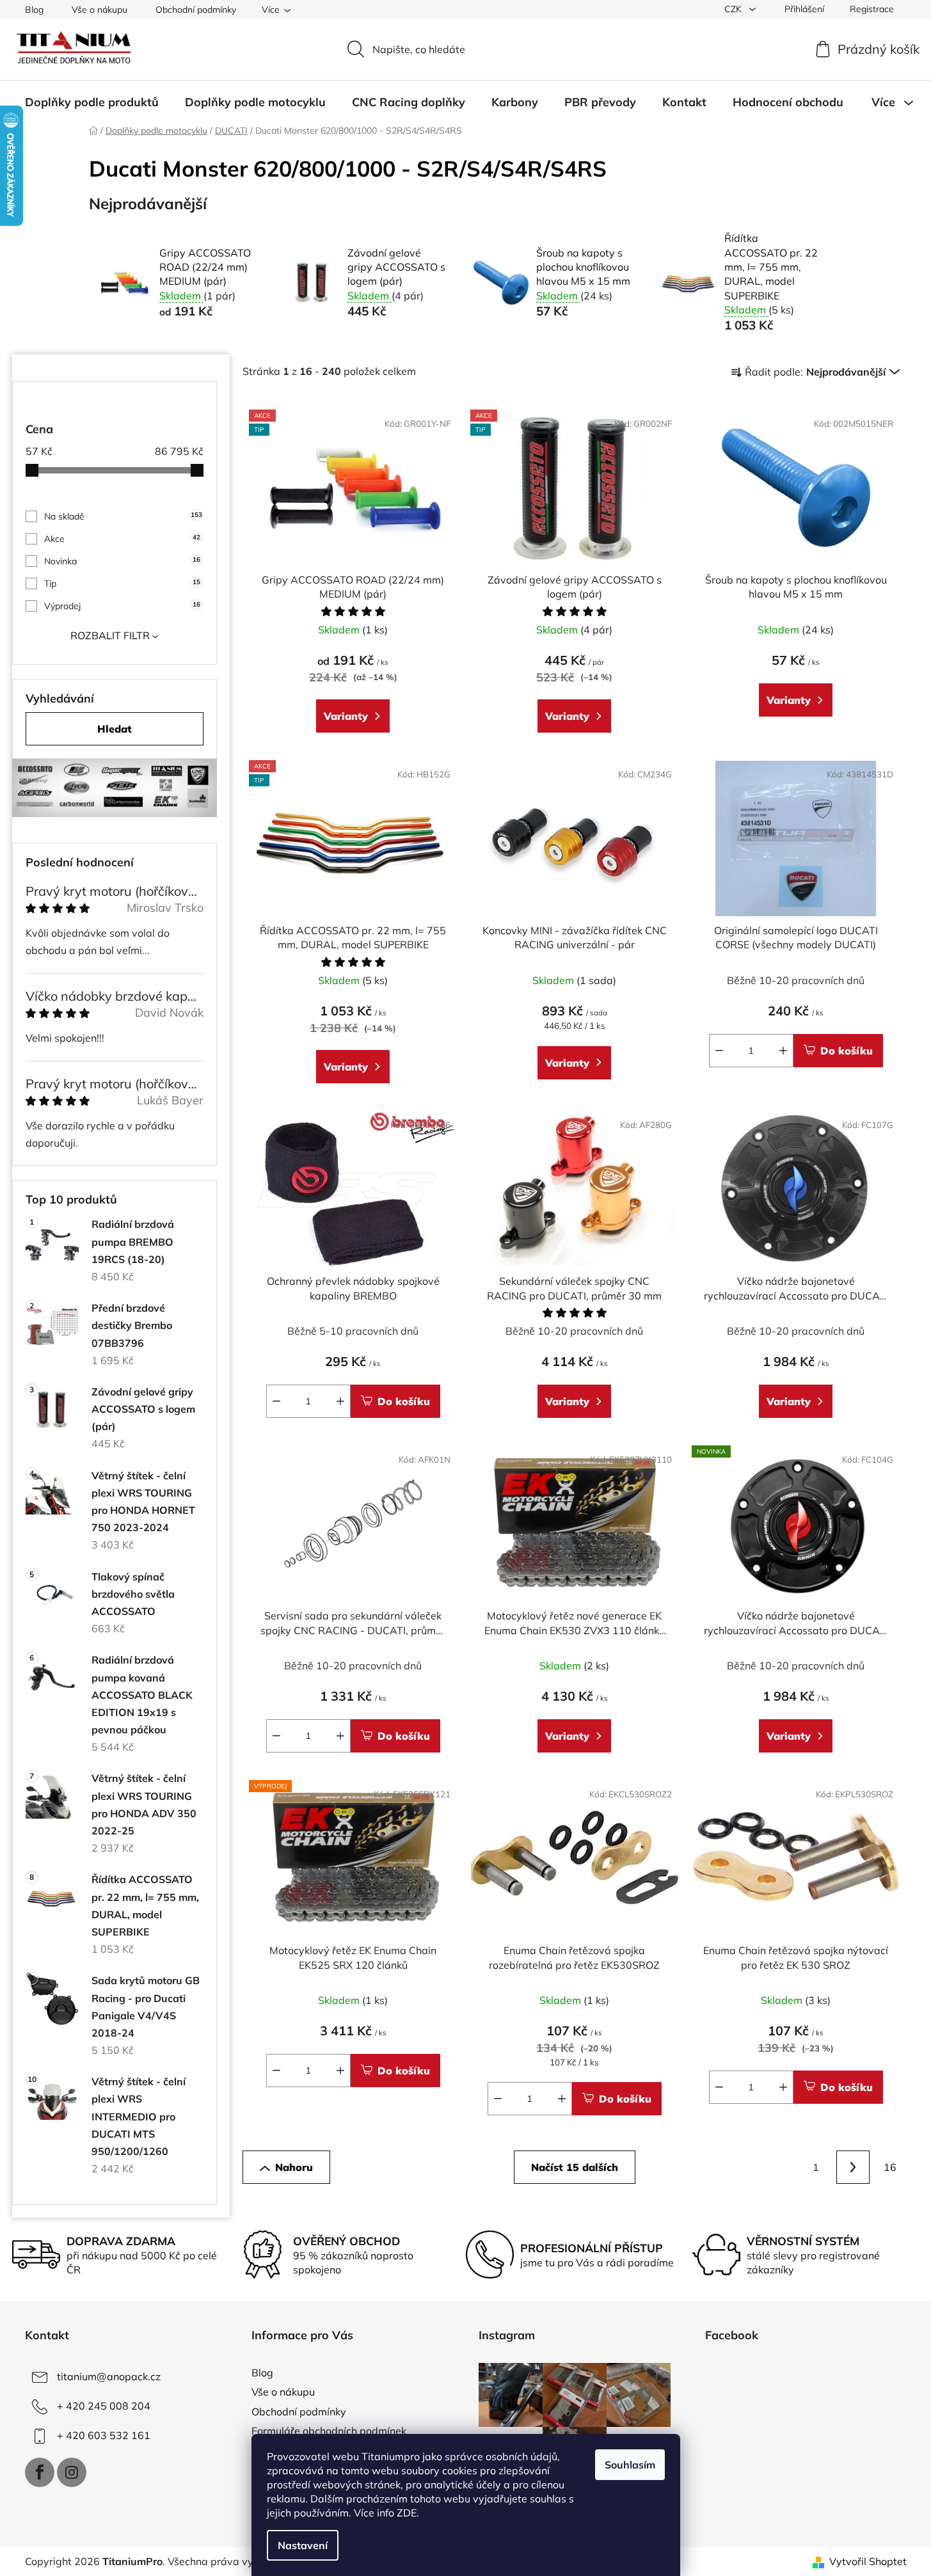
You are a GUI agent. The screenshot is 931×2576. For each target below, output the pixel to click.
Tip (122, 584)
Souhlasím (630, 2465)
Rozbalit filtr (110, 635)
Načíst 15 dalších (575, 2167)
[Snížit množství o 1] (719, 1051)
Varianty (346, 716)
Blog (34, 10)
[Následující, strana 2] (853, 2167)
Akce (122, 539)
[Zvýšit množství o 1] (783, 1051)
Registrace (872, 9)
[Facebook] (40, 2472)
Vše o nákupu (99, 10)
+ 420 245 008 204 (104, 2406)
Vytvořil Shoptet (868, 2561)
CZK (734, 9)
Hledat (115, 729)
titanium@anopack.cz (109, 2376)
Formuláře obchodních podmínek (329, 2431)
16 (890, 2167)
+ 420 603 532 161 (104, 2435)
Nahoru (294, 2167)
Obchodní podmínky (196, 10)
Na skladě (123, 516)
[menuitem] (92, 102)
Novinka (122, 561)
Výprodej (122, 606)
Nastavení (303, 2545)
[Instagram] (72, 2472)
